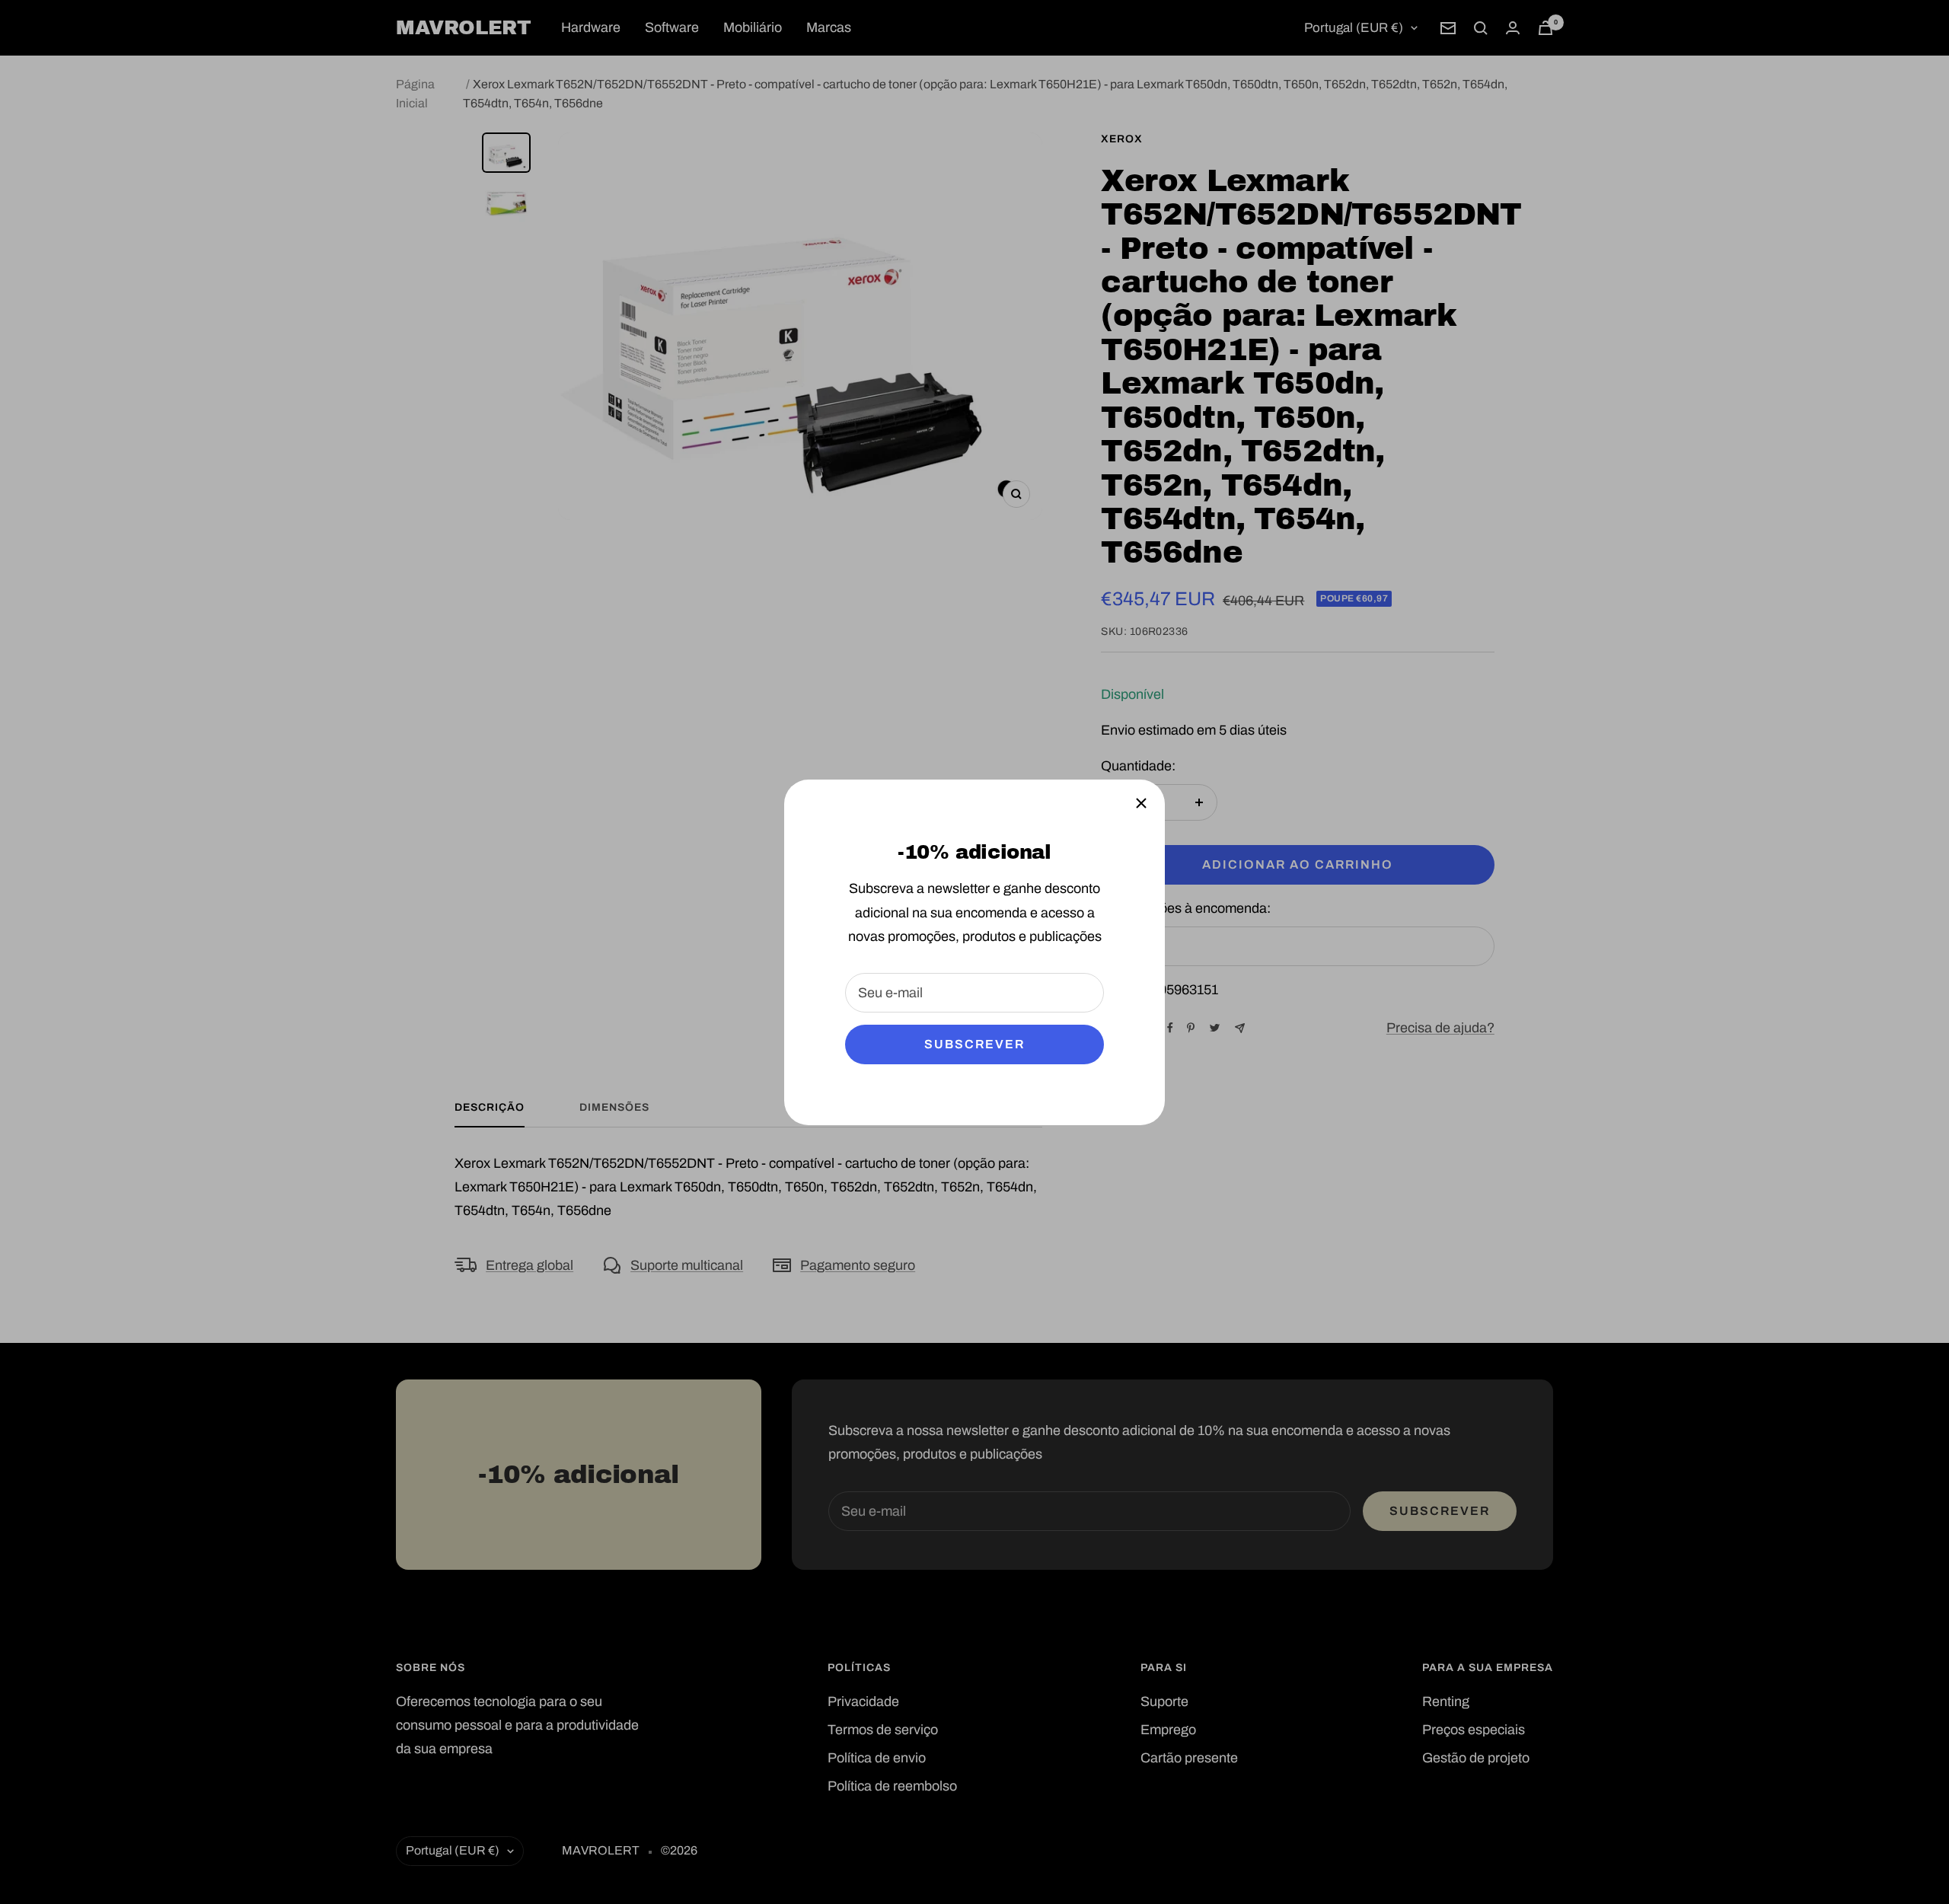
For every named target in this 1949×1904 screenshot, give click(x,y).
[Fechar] (1141, 803)
